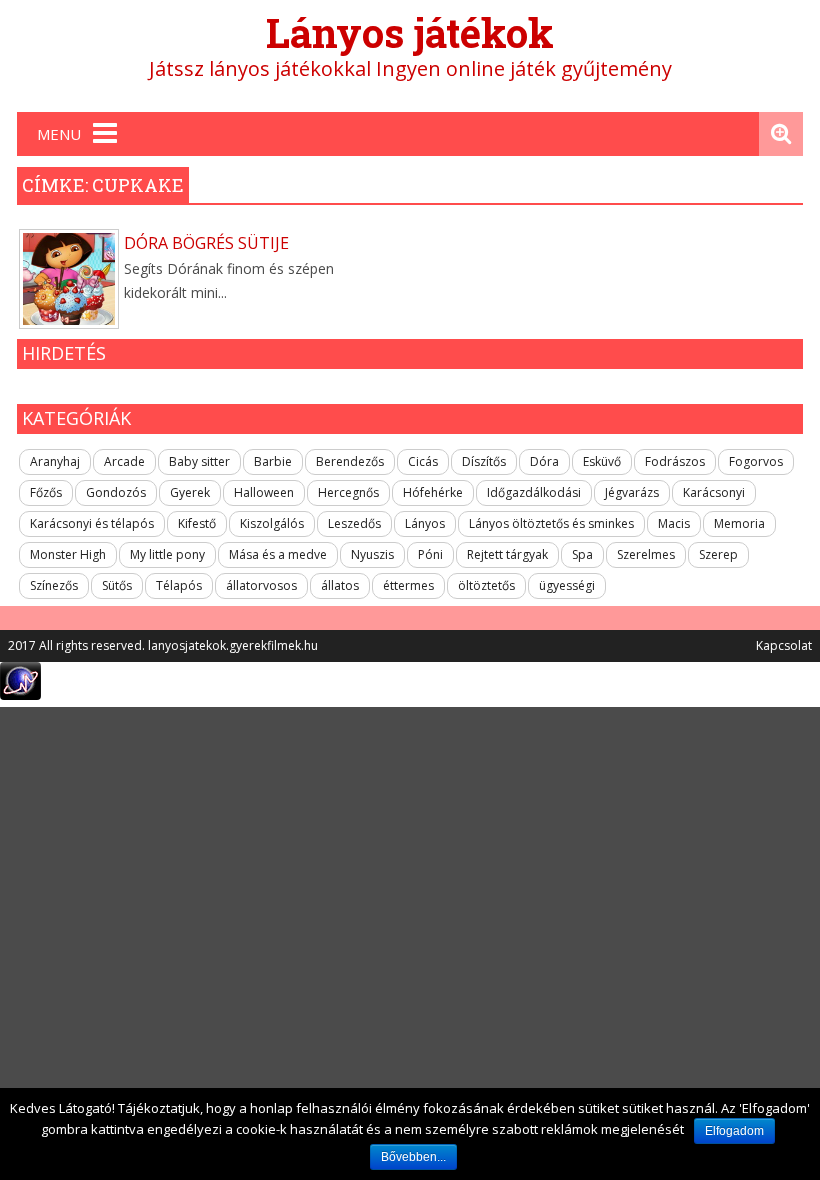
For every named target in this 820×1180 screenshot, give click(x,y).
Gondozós (116, 492)
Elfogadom (734, 1131)
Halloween (264, 492)
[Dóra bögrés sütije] (69, 279)
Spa (582, 554)
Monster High (68, 554)
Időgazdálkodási (534, 492)
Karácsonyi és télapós (92, 523)
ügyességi (567, 585)
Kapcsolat (784, 645)
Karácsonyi (714, 492)
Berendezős (350, 461)
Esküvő (602, 461)
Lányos (425, 523)
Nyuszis (372, 554)
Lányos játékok (410, 32)
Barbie (273, 461)
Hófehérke (433, 492)
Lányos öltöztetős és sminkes (551, 523)
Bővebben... (413, 1157)
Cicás (423, 461)
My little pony (167, 554)
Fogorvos (756, 461)
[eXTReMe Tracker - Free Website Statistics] (20, 694)
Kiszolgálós (272, 523)
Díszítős (484, 461)
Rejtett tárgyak (507, 554)
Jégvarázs (632, 492)
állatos (340, 585)
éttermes (408, 585)
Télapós (179, 585)
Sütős (117, 585)
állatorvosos (261, 585)
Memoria (739, 523)
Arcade (124, 461)
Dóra (544, 461)
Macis (674, 523)
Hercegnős (348, 492)
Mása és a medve (278, 554)
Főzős (46, 492)
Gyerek (190, 492)
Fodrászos (675, 461)
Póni (430, 554)
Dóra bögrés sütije (206, 243)
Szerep (718, 554)
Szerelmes (646, 554)
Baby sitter (199, 461)
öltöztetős (486, 585)
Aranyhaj (55, 461)
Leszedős (354, 523)
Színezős (54, 585)
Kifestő (197, 523)
